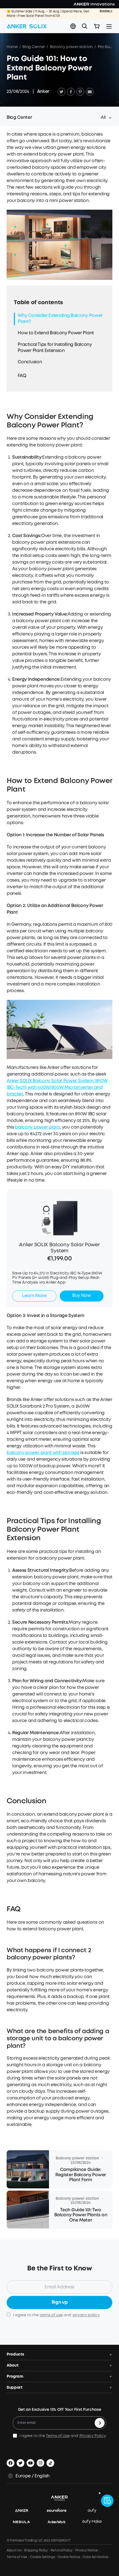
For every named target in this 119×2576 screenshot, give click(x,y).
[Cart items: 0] (97, 26)
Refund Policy (62, 2550)
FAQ (22, 376)
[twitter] (20, 2463)
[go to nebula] (24, 2522)
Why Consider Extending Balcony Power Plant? (60, 319)
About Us (14, 2550)
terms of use (51, 2315)
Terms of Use (58, 2436)
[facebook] (11, 2463)
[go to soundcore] (59, 2511)
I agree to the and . (56, 2315)
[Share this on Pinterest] (80, 92)
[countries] (74, 26)
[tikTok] (50, 2463)
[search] (85, 26)
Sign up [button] (60, 2302)
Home (12, 47)
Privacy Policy (93, 2436)
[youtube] (30, 2463)
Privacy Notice (87, 2550)
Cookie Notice (69, 2557)
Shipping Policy (36, 2550)
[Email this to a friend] (90, 92)
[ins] (40, 2463)
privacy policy (86, 2315)
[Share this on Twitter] (61, 92)
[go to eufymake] (95, 2522)
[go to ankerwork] (59, 2522)
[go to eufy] (95, 2511)
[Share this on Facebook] (71, 92)
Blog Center (33, 47)
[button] (73, 26)
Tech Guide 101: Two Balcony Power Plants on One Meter (81, 2215)
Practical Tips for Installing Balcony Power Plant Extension (55, 348)
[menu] (109, 26)
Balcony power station (71, 47)
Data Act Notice (95, 2557)
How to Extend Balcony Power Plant (56, 333)
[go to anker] (24, 2511)
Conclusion (30, 362)
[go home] (27, 26)
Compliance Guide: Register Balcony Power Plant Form (81, 2175)
